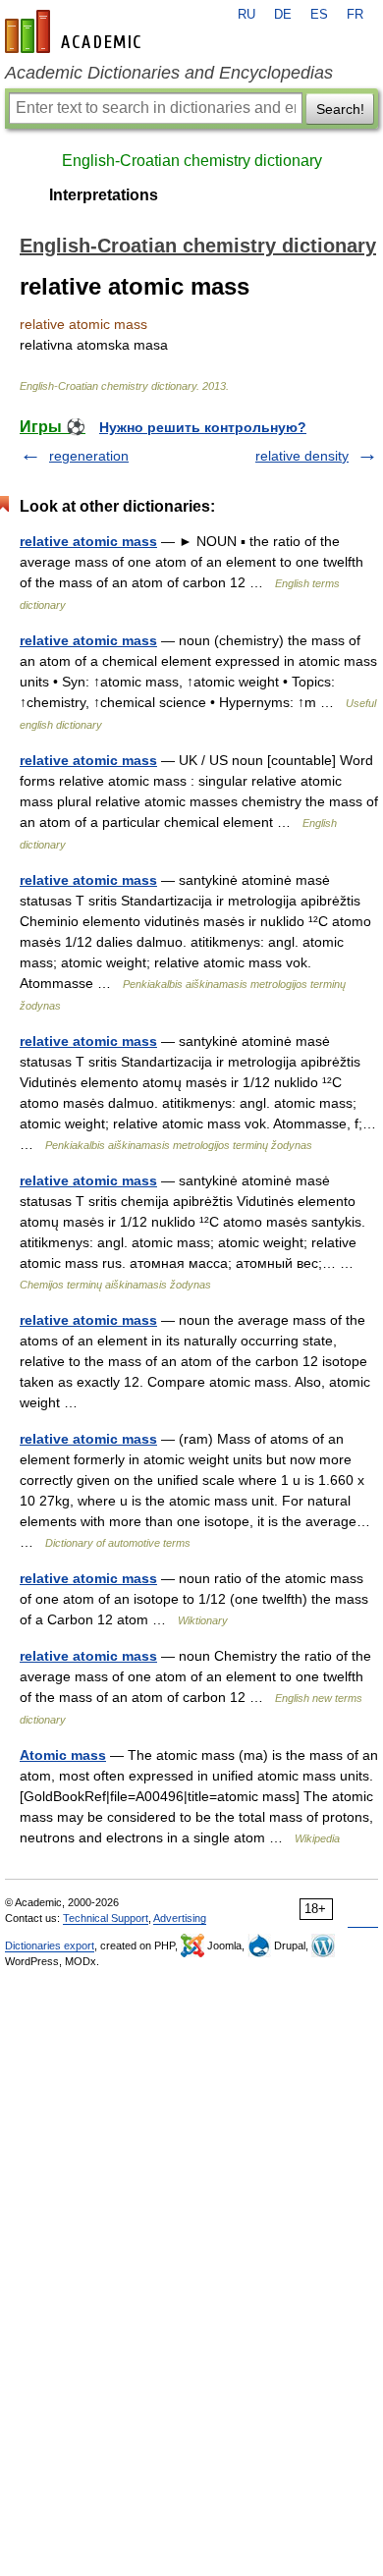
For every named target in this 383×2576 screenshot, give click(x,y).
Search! (340, 109)
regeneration (89, 456)
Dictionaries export (50, 1946)
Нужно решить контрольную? (203, 427)
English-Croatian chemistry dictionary (192, 161)
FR (355, 15)
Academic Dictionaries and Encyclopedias (169, 73)
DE (283, 15)
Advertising (180, 1918)
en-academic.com (76, 31)
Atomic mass (63, 1755)
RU (246, 15)
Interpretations (104, 195)
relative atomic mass (88, 541)
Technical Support (106, 1918)
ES (319, 15)
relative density (302, 456)
